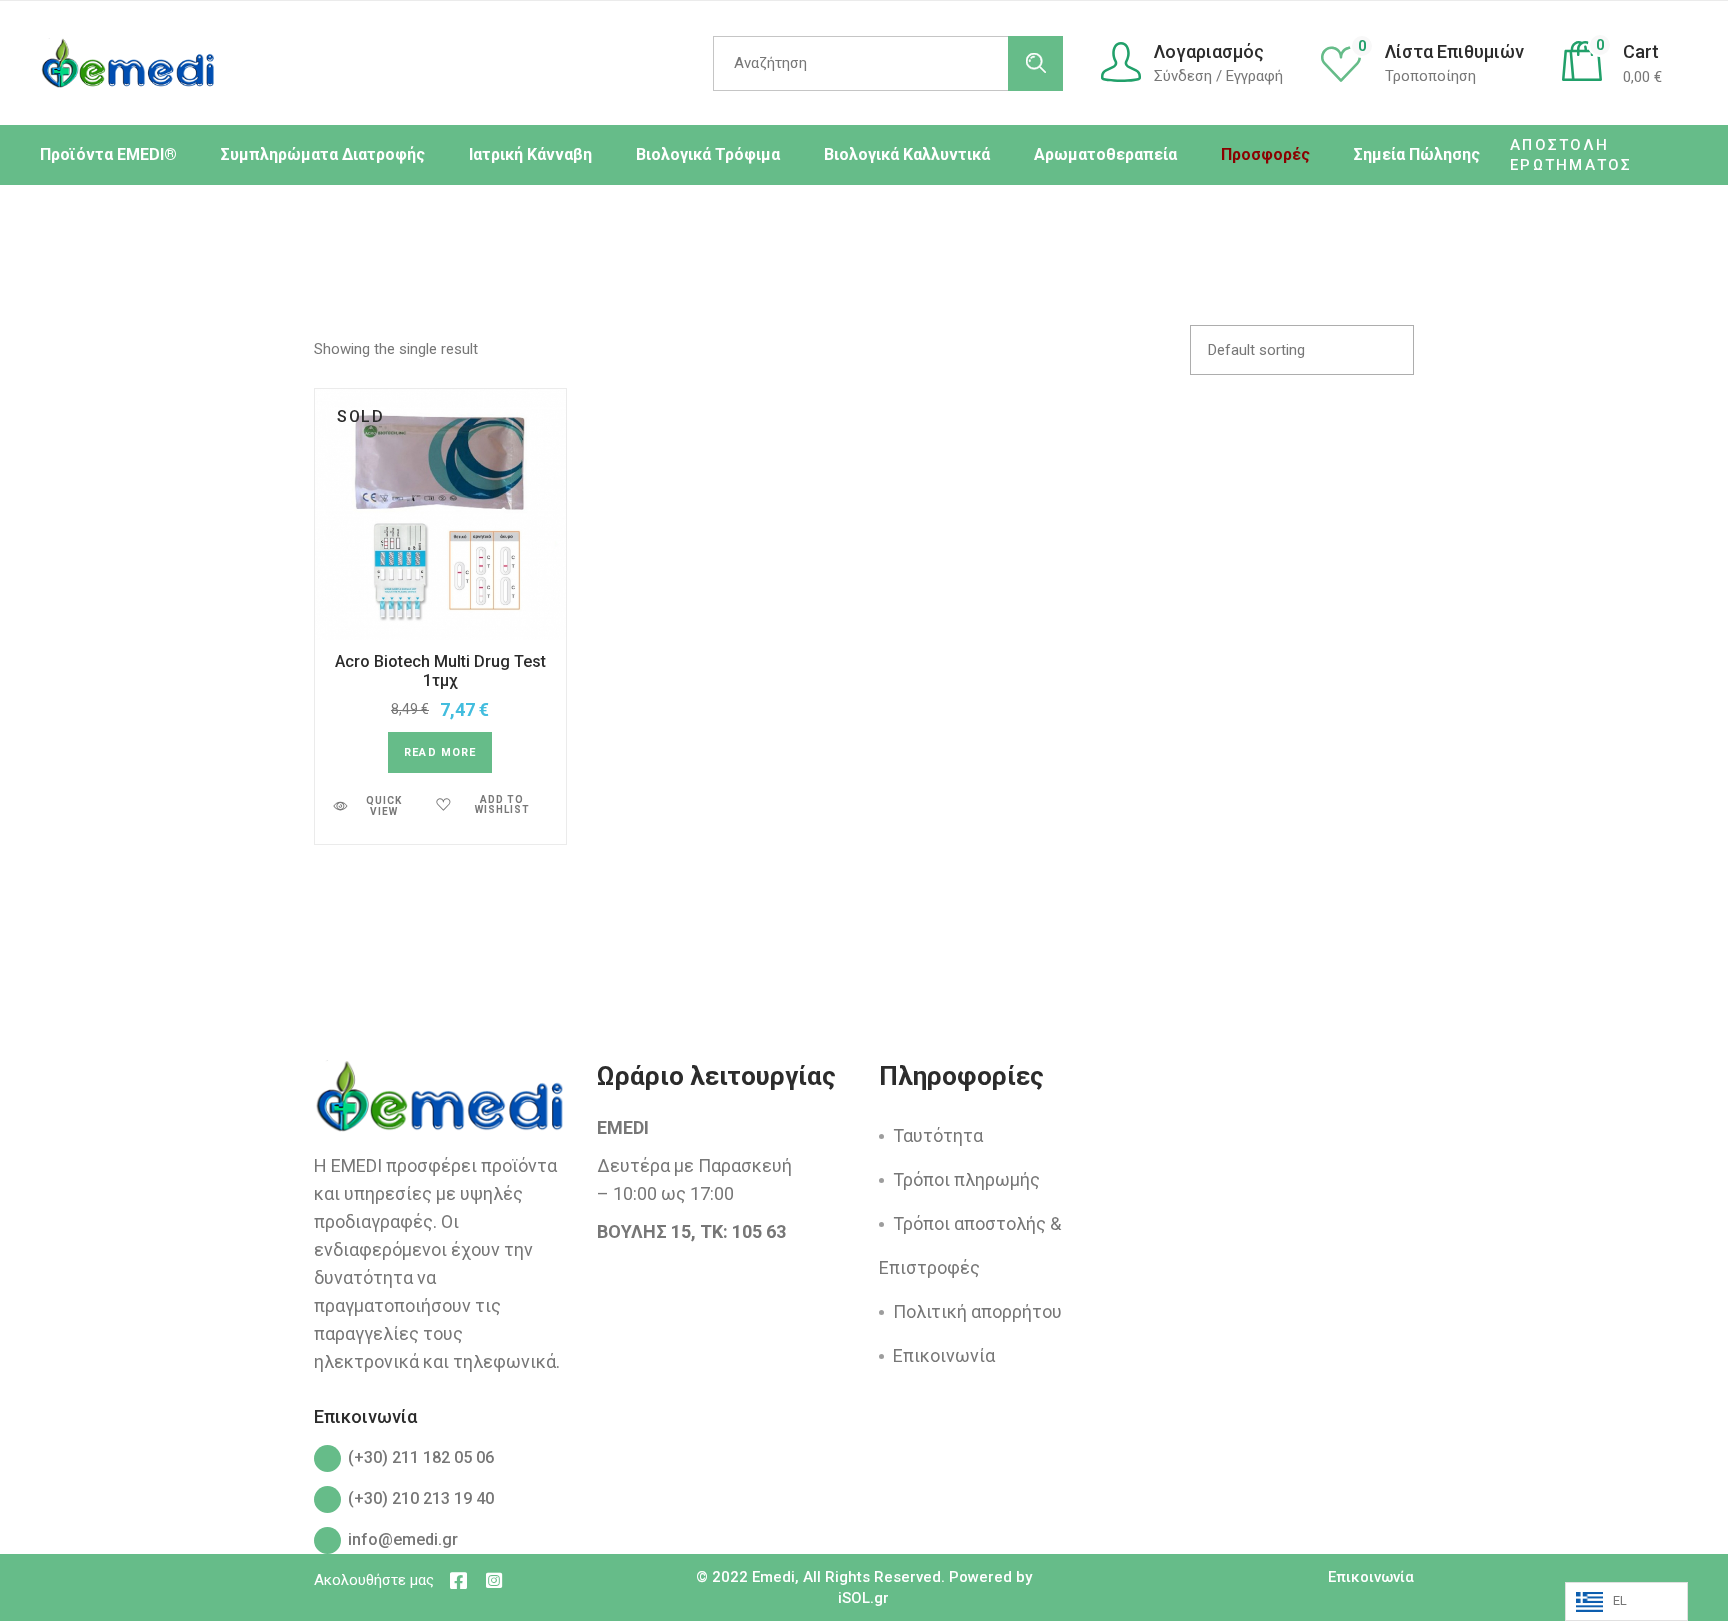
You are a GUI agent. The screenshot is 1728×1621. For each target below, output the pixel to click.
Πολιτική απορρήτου (977, 1311)
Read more (440, 752)
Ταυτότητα (938, 1135)
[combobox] (1302, 350)
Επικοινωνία (944, 1355)
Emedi (773, 1577)
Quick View (384, 806)
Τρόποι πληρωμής (966, 1179)
